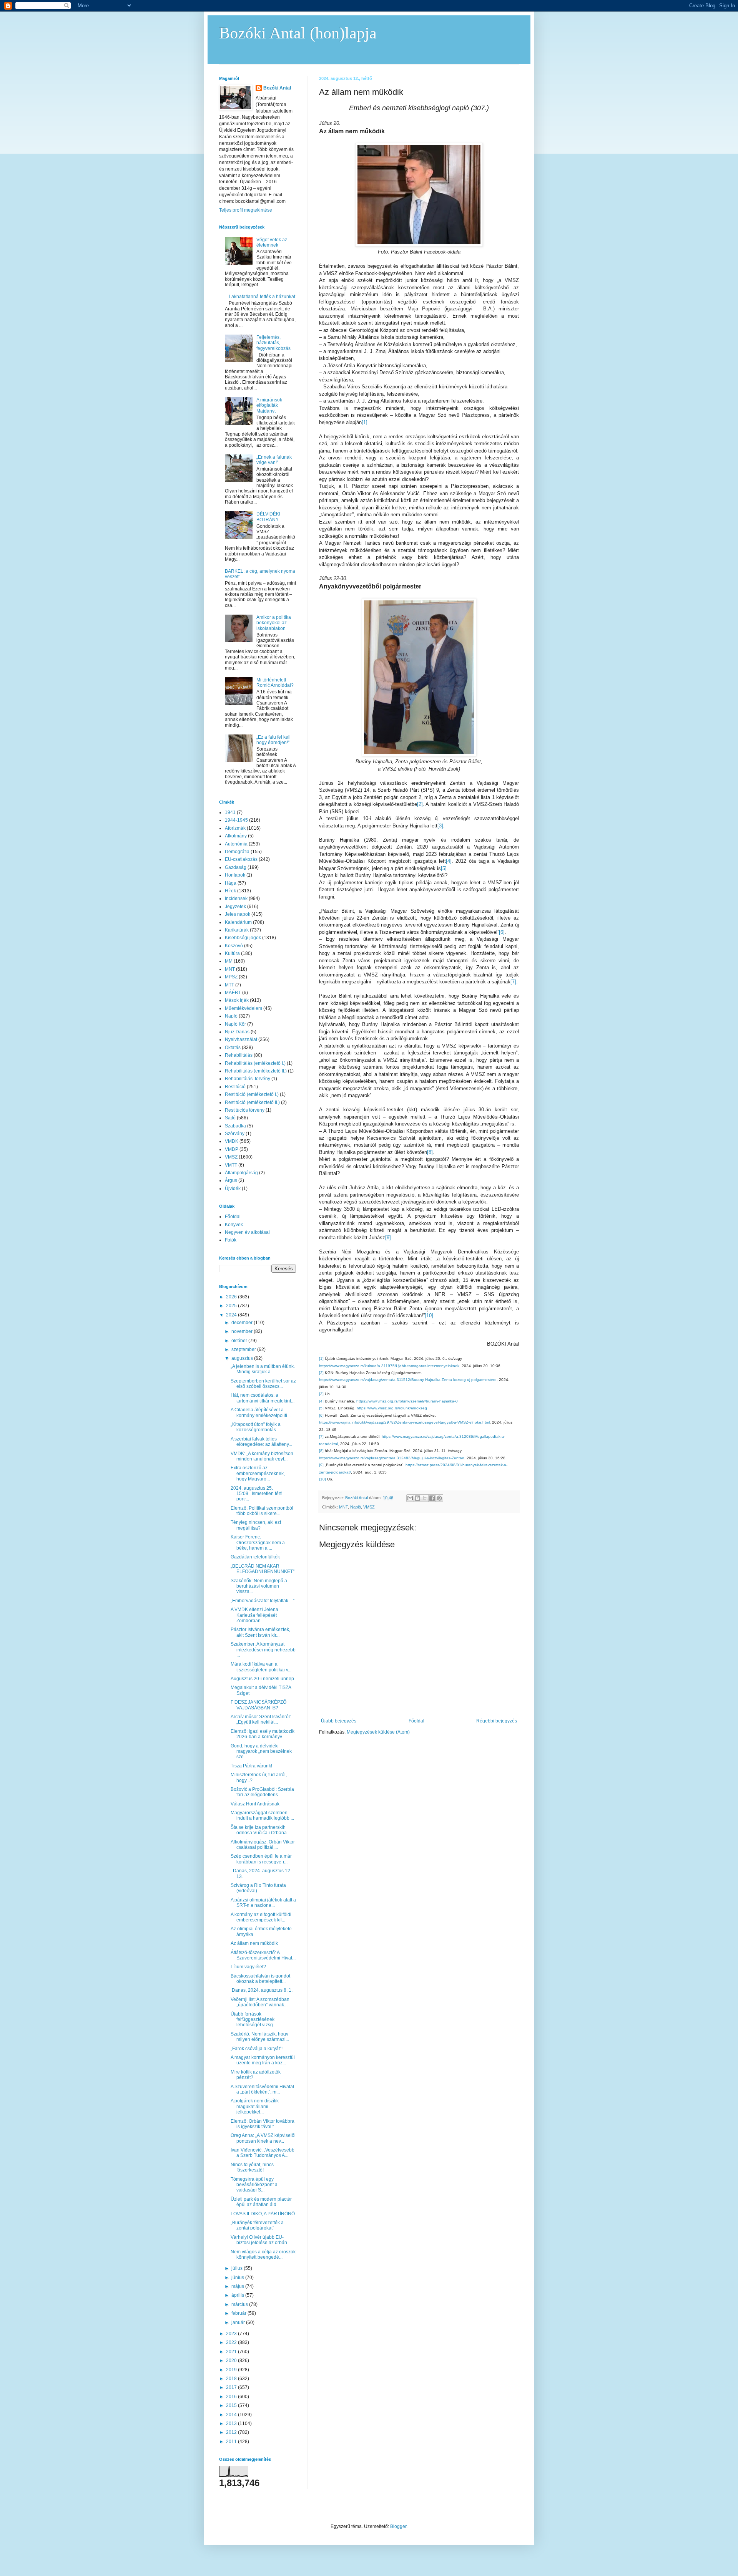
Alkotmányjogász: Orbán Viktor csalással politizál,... (263, 1845)
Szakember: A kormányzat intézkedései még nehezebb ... (263, 1650)
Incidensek (236, 898)
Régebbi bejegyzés (497, 1721)
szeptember (244, 1349)
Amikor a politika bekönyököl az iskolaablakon (274, 623)
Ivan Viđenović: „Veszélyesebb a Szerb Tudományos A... (263, 2153)
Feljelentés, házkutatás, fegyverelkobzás (273, 343)
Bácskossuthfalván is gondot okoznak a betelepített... (260, 1979)
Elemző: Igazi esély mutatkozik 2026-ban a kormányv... (263, 1734)
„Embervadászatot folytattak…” (263, 1601)
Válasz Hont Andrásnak (255, 1804)
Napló (356, 1507)
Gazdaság (236, 867)
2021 (232, 2352)
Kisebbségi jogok (243, 938)
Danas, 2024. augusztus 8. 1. (262, 1990)
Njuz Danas (237, 1032)
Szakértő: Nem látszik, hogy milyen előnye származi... (260, 2037)
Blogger (398, 2526)
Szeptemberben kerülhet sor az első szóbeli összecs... (263, 1384)
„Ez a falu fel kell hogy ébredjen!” (273, 740)
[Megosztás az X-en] (425, 1498)
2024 (232, 1315)
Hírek (230, 891)
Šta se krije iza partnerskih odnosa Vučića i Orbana (259, 1830)
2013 (232, 2423)
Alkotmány (236, 836)
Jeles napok (238, 914)
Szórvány (235, 1134)
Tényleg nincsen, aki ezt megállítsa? (256, 1525)
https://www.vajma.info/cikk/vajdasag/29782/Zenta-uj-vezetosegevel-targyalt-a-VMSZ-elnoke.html (404, 1422)
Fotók (231, 1240)
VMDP (232, 1149)
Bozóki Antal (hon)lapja (298, 33)
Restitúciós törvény (245, 1110)
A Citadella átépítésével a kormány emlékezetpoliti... (261, 1412)
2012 (232, 2432)
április (238, 2295)
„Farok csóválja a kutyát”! (257, 2049)
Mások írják (237, 1000)
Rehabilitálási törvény (248, 1079)
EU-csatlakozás (241, 859)
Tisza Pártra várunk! (251, 1766)
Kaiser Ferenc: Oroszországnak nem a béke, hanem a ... (258, 1542)
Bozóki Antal (277, 88)
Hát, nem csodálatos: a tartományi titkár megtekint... (263, 1398)
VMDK (232, 1141)
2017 (232, 2387)
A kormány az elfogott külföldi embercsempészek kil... (261, 1917)
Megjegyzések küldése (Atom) (378, 1732)
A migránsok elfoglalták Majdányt (269, 405)
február (239, 2313)
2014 (232, 2415)
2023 (232, 2334)
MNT (343, 1507)
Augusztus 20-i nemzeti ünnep (262, 1679)
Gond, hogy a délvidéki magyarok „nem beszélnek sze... (261, 1751)
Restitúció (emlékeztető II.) (252, 1102)
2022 (232, 2342)
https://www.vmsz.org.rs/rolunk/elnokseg (392, 1408)
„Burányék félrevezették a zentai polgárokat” (257, 2225)
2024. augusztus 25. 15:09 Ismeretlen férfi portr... (257, 1494)
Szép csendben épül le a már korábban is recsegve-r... (261, 1859)
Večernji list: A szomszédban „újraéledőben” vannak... (260, 2002)
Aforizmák (235, 828)
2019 (232, 2370)
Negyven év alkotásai (247, 1232)
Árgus (231, 1180)
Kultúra (232, 953)
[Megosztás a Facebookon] (432, 1498)
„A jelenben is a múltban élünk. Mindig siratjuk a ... (263, 1369)
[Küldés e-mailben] (410, 1498)
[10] (429, 1315)
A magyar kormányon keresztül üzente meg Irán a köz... (263, 2060)
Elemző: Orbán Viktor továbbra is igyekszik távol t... (263, 2124)
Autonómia (236, 844)
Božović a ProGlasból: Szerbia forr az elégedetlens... (262, 1792)
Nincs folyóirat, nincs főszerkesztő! (252, 2167)
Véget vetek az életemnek (272, 242)
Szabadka (235, 1126)
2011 (232, 2442)
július (238, 2268)
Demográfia (237, 852)
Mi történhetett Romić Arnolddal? (275, 683)
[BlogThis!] (417, 1498)
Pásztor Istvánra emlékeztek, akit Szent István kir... (260, 1632)
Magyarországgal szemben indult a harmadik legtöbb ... (262, 1815)
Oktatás (233, 1048)
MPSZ (231, 977)
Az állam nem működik (254, 1943)
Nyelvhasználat (241, 1039)
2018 (232, 2379)
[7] (513, 982)
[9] (388, 1237)
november (243, 1331)
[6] (502, 932)
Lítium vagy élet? (248, 1967)
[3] (440, 826)
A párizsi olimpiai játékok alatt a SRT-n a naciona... (263, 1903)
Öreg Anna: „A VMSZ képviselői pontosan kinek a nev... (263, 2138)
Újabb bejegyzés (339, 1721)
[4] (449, 861)
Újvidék (233, 1189)
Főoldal (416, 1721)
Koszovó (234, 946)
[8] (430, 1152)
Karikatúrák (237, 930)
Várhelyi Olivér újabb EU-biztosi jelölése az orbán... (261, 2240)
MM (229, 961)
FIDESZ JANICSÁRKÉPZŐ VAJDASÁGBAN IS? (258, 1705)
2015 (232, 2405)
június (238, 2278)
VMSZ (369, 1507)
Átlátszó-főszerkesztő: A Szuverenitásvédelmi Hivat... (263, 1955)
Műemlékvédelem (244, 1008)
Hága (231, 883)
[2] (420, 804)
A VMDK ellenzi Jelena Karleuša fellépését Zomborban (254, 1615)
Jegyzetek (235, 907)
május (238, 2286)
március (240, 2304)
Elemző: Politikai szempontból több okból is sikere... (262, 1511)
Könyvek (234, 1225)
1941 (230, 812)
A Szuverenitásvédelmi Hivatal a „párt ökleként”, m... (262, 2089)
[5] (444, 868)
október (240, 1341)
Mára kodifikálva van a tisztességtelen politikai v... (261, 1667)
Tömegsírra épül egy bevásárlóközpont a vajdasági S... (254, 2185)
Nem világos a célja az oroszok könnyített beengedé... (263, 2254)
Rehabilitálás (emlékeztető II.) (256, 1071)
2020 (232, 2361)
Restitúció (235, 1087)
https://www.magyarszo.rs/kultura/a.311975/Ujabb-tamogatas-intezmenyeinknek (389, 1366)
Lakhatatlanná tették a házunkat (262, 297)
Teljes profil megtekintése (246, 210)
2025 (232, 1306)
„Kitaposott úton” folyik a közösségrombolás (256, 1427)
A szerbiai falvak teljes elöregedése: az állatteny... (261, 1442)
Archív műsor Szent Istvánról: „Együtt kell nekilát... (261, 1719)
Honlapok (235, 875)
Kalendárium (238, 922)
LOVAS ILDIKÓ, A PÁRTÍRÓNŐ (263, 2214)
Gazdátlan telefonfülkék (255, 1557)
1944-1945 (236, 820)
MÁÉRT (233, 993)
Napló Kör (235, 1024)
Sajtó (230, 1118)
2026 (232, 1297)
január (239, 2322)
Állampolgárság (241, 1173)
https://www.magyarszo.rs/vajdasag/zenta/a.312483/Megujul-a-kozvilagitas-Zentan (392, 1458)
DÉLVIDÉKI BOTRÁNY (268, 517)
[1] (365, 422)
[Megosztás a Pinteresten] (439, 1498)
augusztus (243, 1358)
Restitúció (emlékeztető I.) (252, 1094)
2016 (232, 2397)
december (243, 1323)
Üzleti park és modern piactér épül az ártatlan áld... (261, 2202)
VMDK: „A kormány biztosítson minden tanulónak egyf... (262, 1456)
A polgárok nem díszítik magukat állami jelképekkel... (255, 2106)
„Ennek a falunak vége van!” (274, 460)
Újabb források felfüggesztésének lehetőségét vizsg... (253, 2020)
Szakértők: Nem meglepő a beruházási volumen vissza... (259, 1586)
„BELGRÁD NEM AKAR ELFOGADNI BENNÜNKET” (263, 1569)
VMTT (231, 1165)
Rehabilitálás (239, 1055)
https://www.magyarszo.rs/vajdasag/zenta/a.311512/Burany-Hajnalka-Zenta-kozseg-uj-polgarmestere (408, 1380)
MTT (229, 985)
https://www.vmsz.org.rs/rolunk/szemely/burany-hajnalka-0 (407, 1401)
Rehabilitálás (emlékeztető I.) (255, 1063)
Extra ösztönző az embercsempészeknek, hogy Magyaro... (258, 1473)
